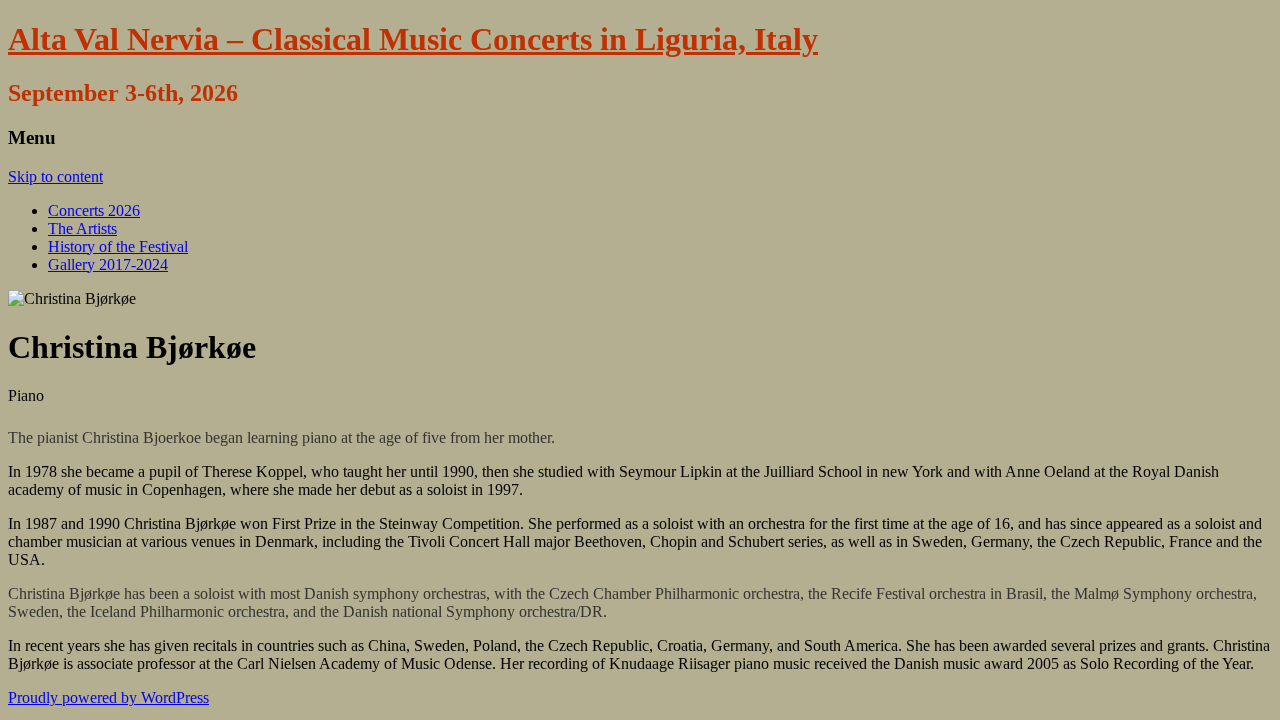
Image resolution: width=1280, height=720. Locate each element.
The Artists (82, 228)
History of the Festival (118, 246)
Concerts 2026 (94, 210)
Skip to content (55, 176)
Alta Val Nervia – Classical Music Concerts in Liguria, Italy (413, 39)
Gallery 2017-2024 (108, 264)
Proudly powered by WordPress (108, 697)
